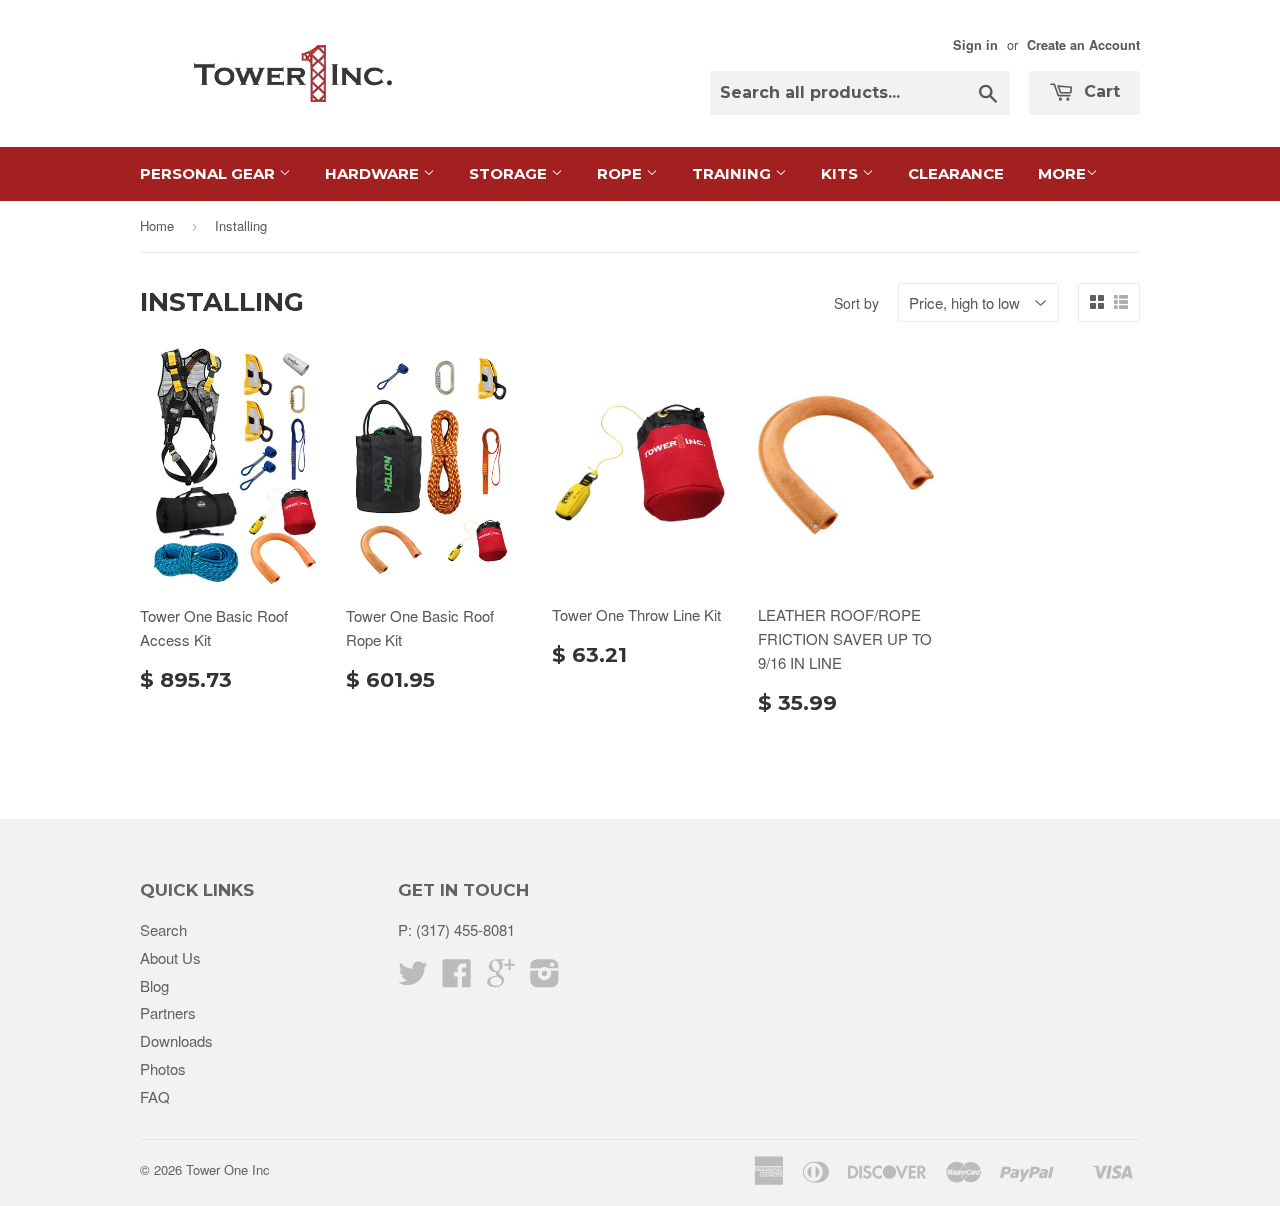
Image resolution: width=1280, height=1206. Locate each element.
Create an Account (1083, 45)
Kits (841, 173)
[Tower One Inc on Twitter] (413, 978)
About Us (170, 957)
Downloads (176, 1040)
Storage (510, 173)
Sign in (975, 45)
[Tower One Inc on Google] (501, 978)
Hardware (374, 173)
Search (163, 929)
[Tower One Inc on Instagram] (545, 978)
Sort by (856, 303)
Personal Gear (209, 173)
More (1062, 173)
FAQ (155, 1096)
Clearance (956, 173)
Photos (163, 1068)
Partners (168, 1012)
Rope (621, 173)
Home (157, 225)
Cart (1099, 91)
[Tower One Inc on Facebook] (457, 978)
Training (733, 173)
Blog (154, 985)
